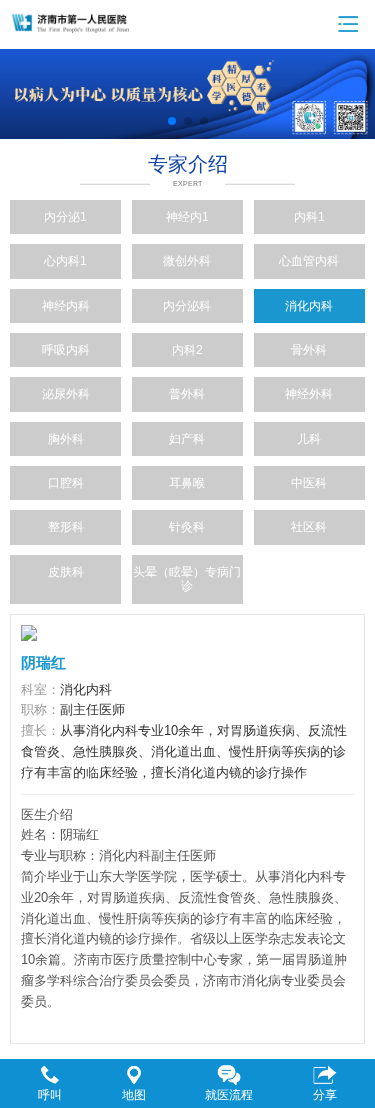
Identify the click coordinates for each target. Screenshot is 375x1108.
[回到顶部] (349, 1032)
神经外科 (309, 394)
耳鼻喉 (187, 483)
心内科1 (65, 261)
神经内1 (187, 217)
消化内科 (309, 306)
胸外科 (66, 439)
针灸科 (187, 527)
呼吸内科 (66, 350)
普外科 (187, 394)
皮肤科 (66, 572)
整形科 (66, 527)
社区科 (309, 527)
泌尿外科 (66, 394)
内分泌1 (65, 217)
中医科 (309, 483)
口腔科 (66, 483)
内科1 (309, 217)
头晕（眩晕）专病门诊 (187, 579)
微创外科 (187, 261)
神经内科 (66, 306)
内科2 (187, 350)
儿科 (309, 439)
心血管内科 (309, 261)
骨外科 (309, 350)
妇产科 (187, 439)
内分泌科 (187, 306)
